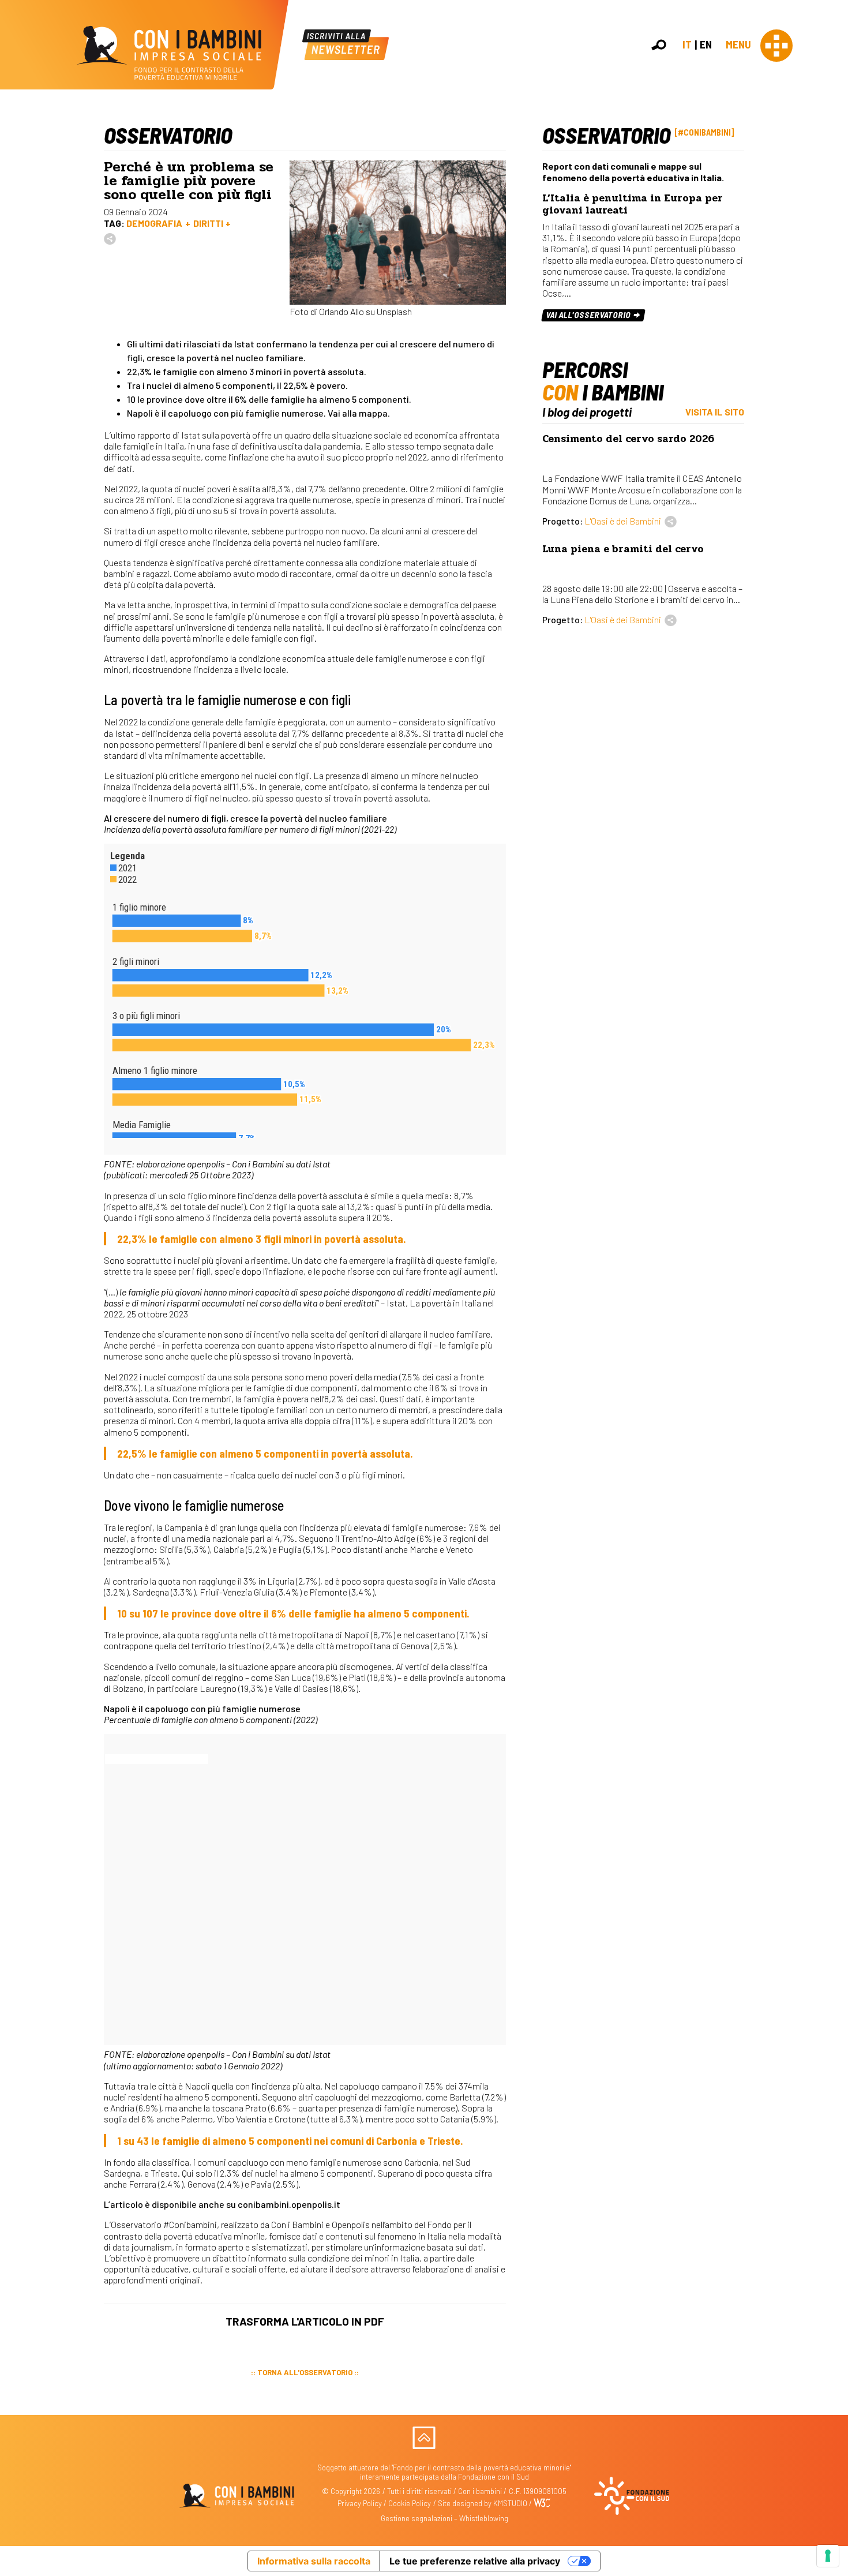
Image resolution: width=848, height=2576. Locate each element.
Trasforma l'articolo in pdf (305, 2321)
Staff (830, 210)
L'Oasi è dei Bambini (623, 521)
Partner (834, 198)
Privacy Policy (360, 2503)
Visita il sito (715, 412)
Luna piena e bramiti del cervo (623, 549)
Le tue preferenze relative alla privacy (475, 2561)
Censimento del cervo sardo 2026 (628, 439)
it (687, 44)
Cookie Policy (410, 2503)
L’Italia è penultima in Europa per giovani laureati (633, 204)
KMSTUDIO (510, 2503)
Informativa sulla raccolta (314, 2561)
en (706, 44)
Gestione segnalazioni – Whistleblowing (444, 2518)
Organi (832, 173)
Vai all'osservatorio (589, 315)
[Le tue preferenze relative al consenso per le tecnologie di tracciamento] (828, 2556)
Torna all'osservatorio (305, 2372)
